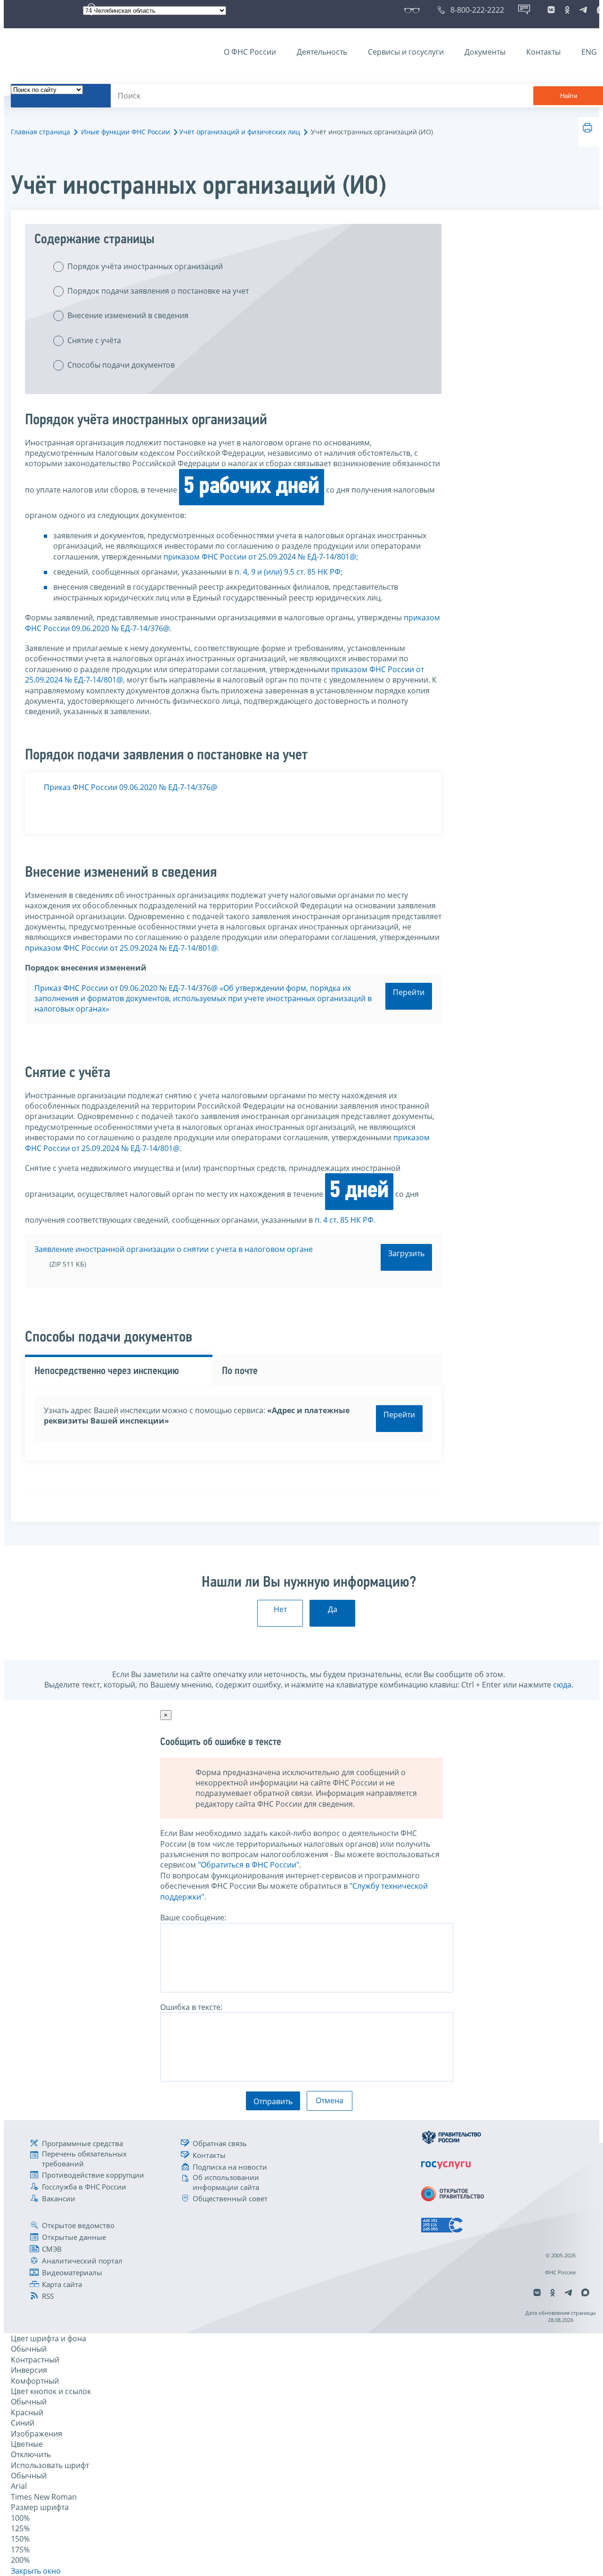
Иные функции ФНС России (126, 132)
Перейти (409, 992)
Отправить (273, 2101)
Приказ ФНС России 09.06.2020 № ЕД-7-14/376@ (130, 787)
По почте (240, 1371)
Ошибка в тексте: (191, 2007)
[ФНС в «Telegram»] (583, 10)
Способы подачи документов (121, 365)
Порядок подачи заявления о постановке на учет (158, 291)
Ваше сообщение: (193, 1918)
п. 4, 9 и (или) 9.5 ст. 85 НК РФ (288, 572)
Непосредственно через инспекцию (107, 1371)
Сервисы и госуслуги (406, 52)
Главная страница (41, 132)
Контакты (543, 52)
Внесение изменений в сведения (128, 315)
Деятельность (322, 52)
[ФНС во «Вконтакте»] (551, 10)
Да (333, 1609)
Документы (485, 52)
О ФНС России (250, 52)
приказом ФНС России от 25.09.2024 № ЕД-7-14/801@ (260, 557)
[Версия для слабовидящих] (414, 10)
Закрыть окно (36, 2571)
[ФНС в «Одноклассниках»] (567, 10)
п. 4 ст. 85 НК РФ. (345, 1220)
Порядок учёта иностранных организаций (145, 266)
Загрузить (406, 1253)
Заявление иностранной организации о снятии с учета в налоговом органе (174, 1249)
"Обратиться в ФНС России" (249, 1865)
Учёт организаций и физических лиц (240, 132)
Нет (280, 1609)
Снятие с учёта (94, 340)
